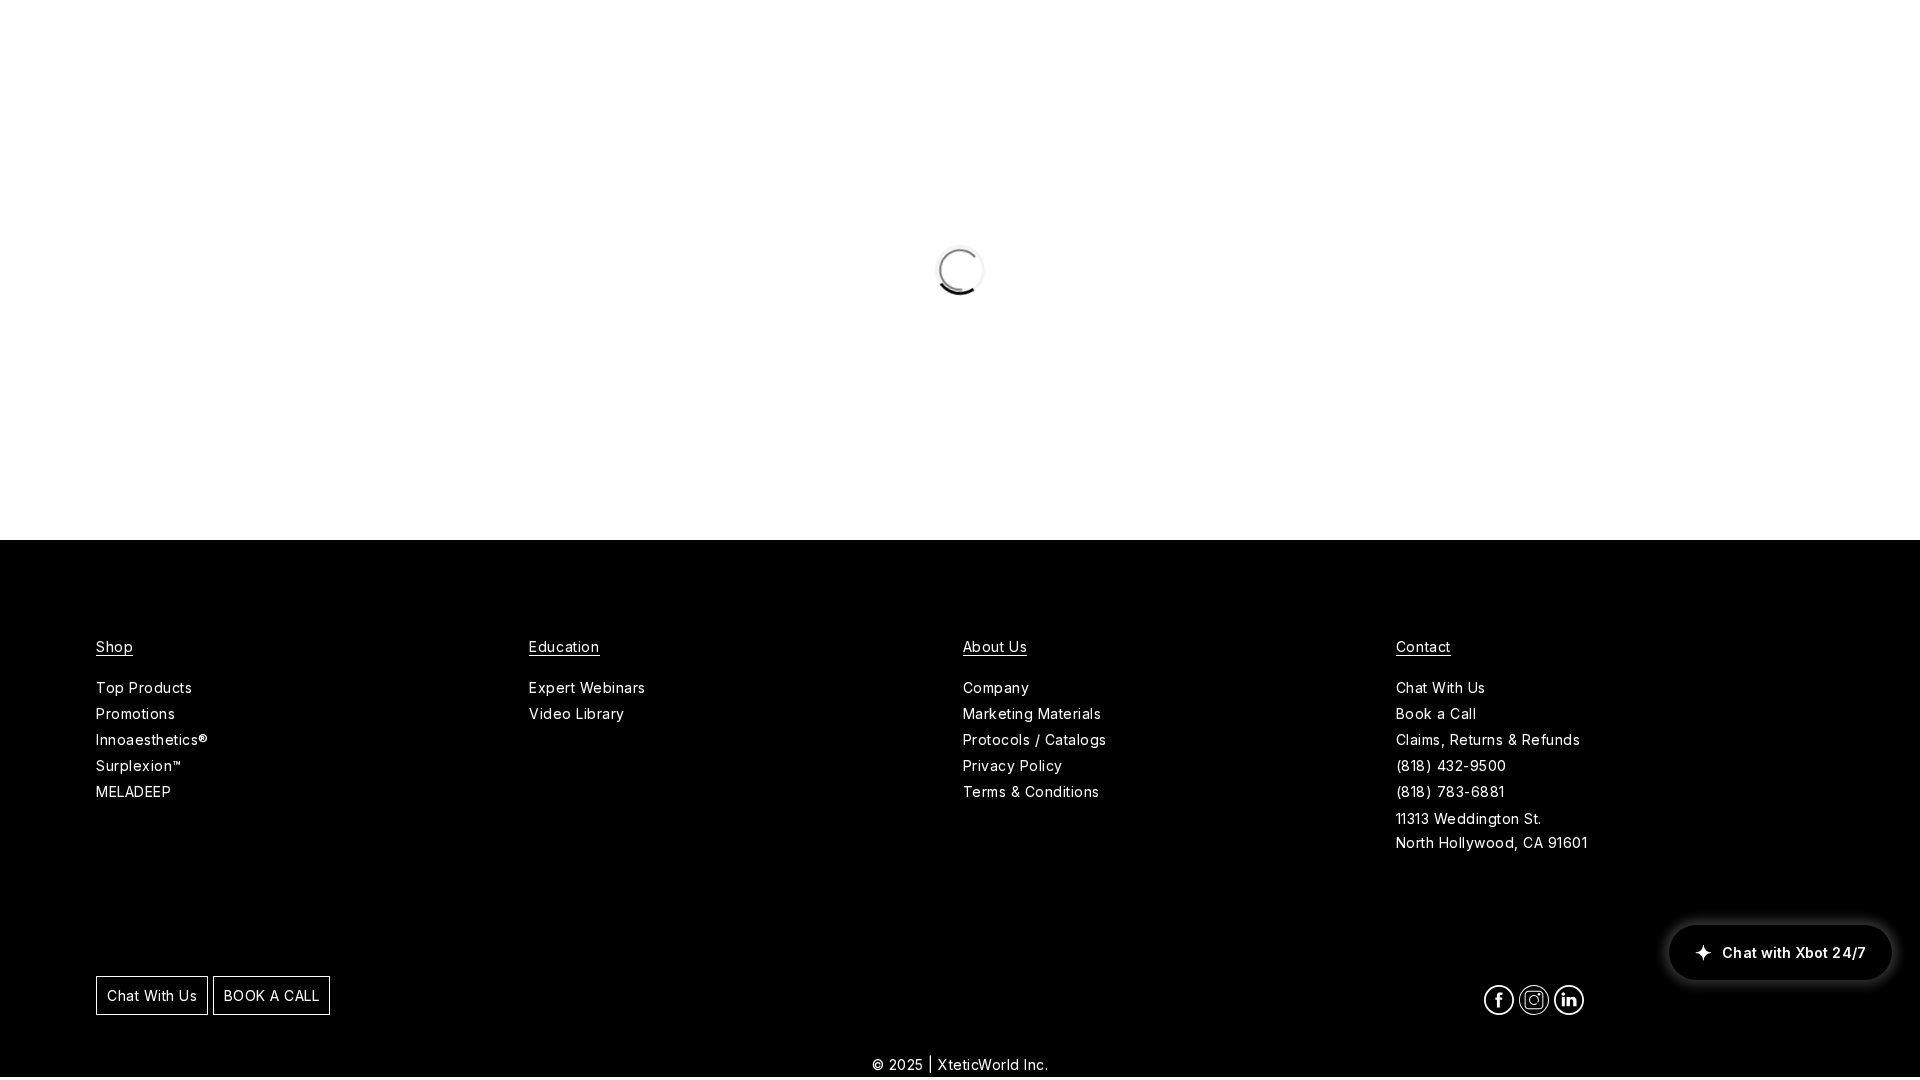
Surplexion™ (139, 765)
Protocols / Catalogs (1035, 739)
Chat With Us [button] (1441, 687)
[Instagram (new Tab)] (1534, 1000)
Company (996, 687)
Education (564, 646)
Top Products (144, 687)
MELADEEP (133, 791)
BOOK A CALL (272, 995)
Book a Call (1436, 713)
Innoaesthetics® (152, 739)
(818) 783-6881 (1450, 791)
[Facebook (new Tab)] (1499, 1000)
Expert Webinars (587, 687)
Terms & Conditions (1031, 791)
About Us (995, 646)
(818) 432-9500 (1451, 765)
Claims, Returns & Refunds (1488, 739)
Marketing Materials (1032, 713)
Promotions (135, 713)
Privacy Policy (1013, 765)
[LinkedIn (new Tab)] (1569, 1000)
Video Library (577, 713)
